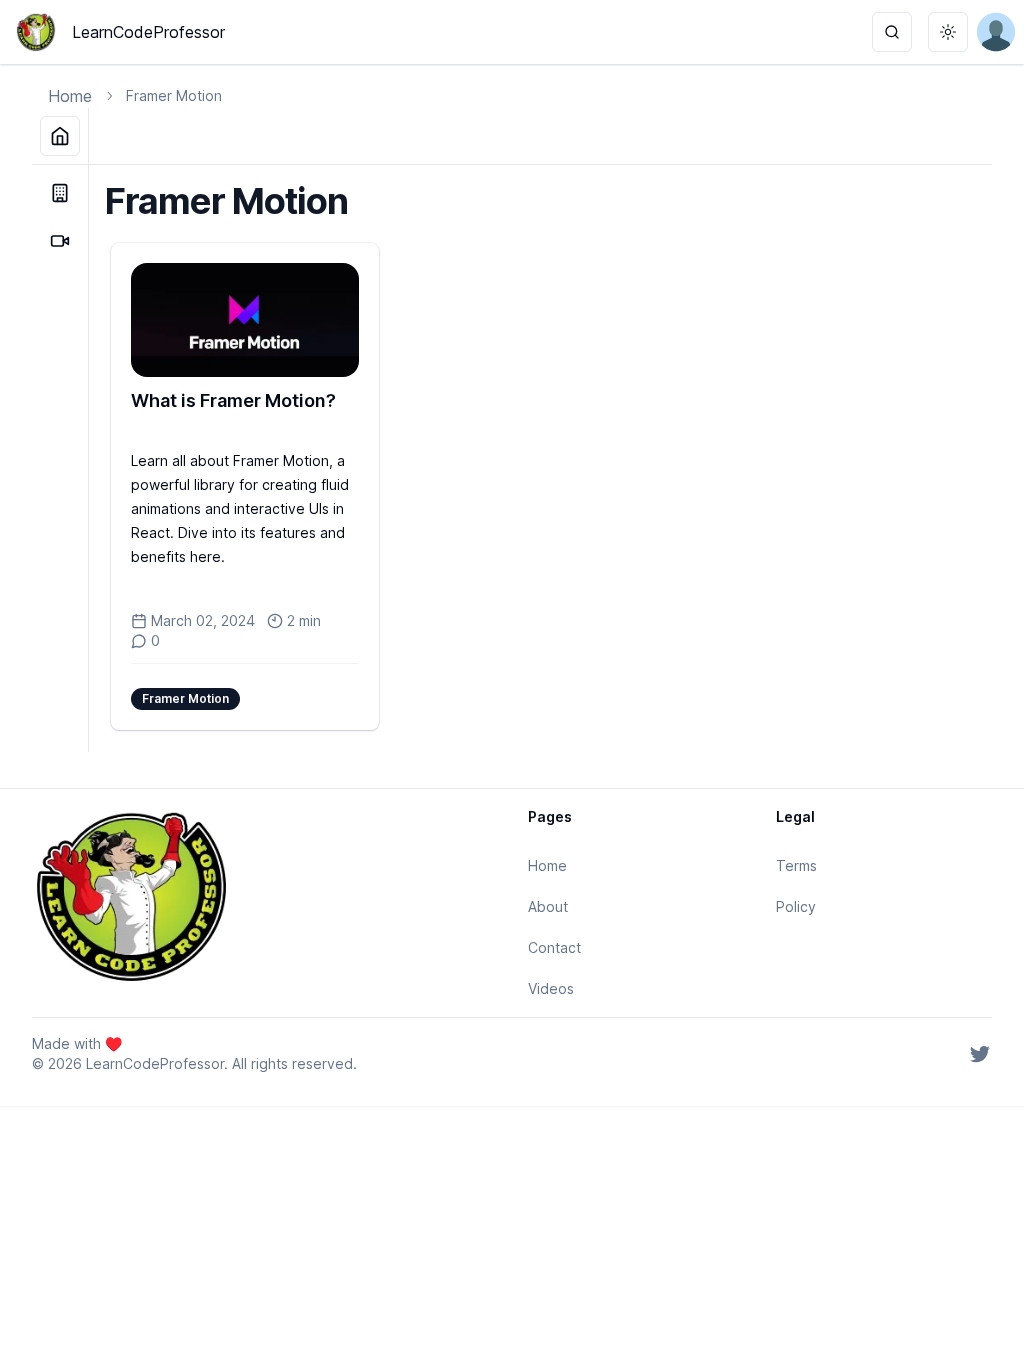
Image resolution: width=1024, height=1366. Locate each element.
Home (70, 96)
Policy (796, 906)
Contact (554, 947)
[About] (60, 193)
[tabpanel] (540, 458)
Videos (551, 988)
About (548, 906)
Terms (796, 865)
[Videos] (60, 241)
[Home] (60, 136)
